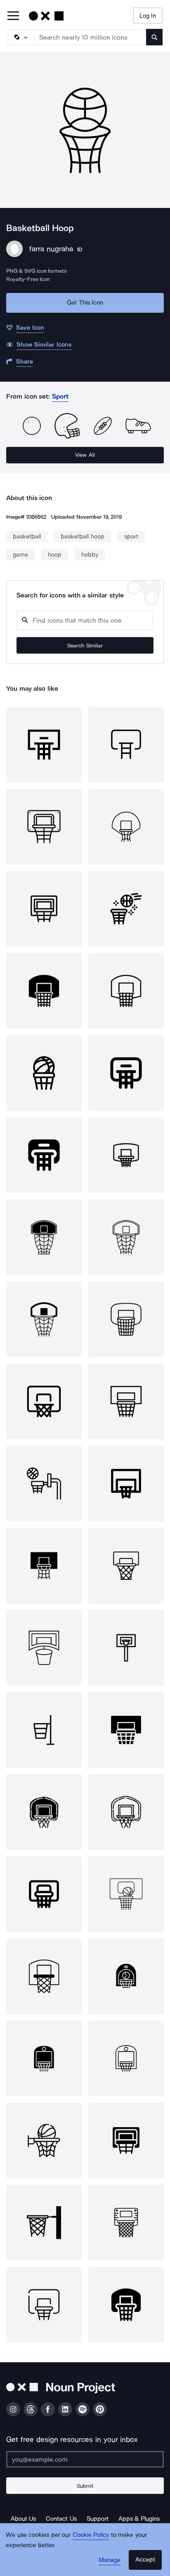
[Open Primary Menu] (13, 16)
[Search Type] (21, 37)
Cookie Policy (91, 2535)
